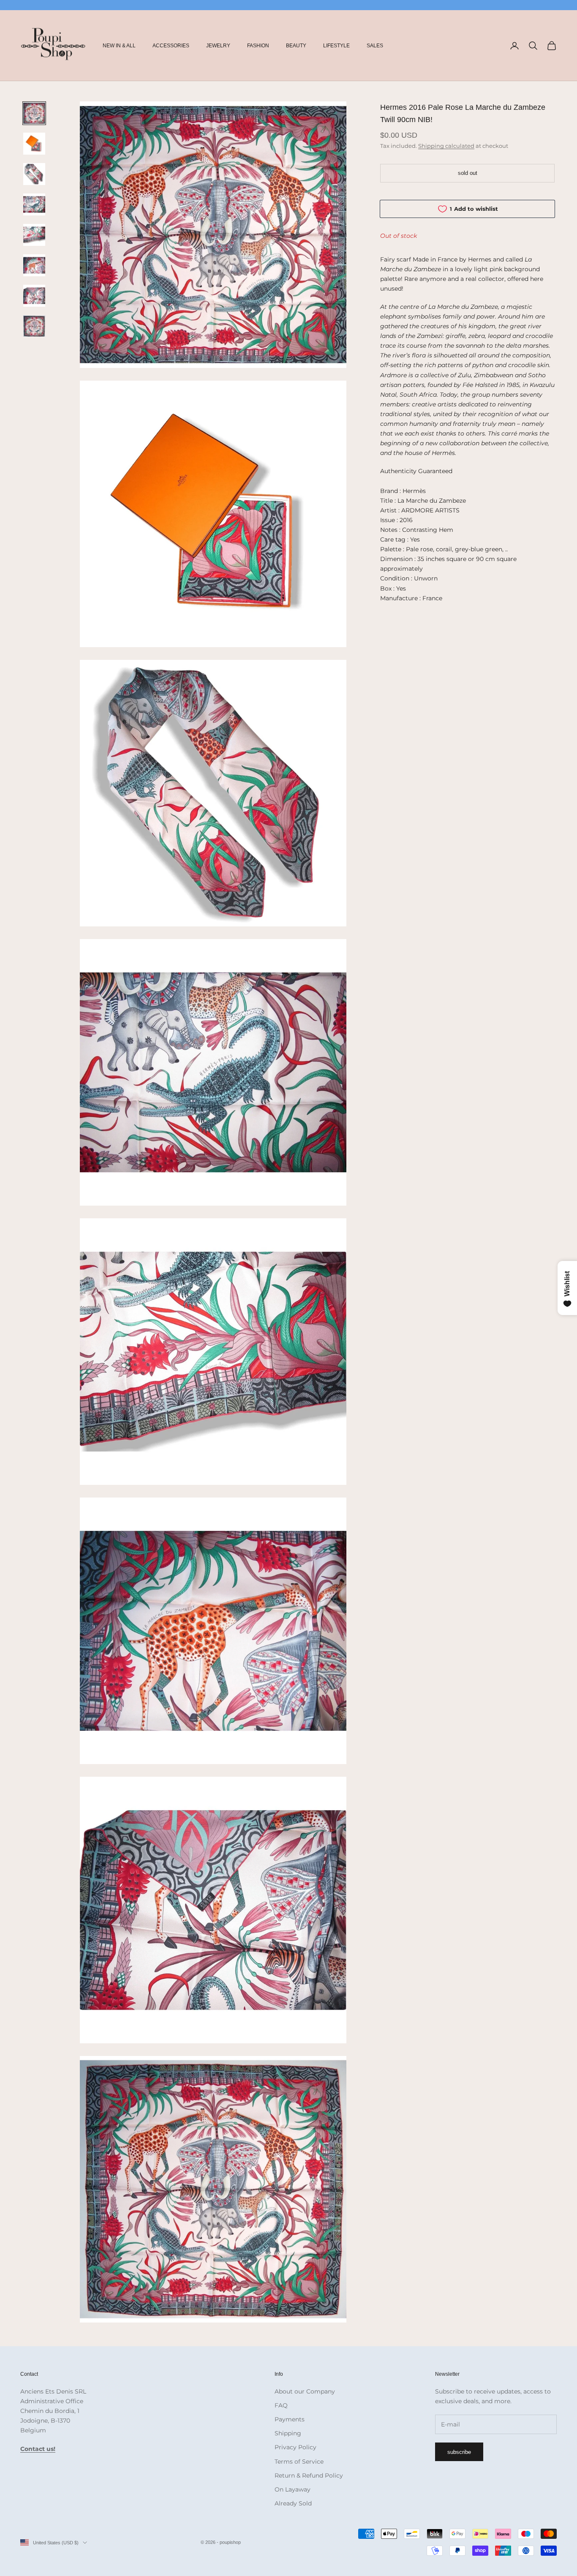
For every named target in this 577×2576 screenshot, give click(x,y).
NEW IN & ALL (119, 46)
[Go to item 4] (34, 204)
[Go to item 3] (34, 174)
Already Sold (293, 2503)
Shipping (288, 2433)
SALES (375, 46)
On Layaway (293, 2489)
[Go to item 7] (34, 296)
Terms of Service (299, 2462)
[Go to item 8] (34, 326)
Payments (290, 2419)
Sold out (468, 173)
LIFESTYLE (336, 46)
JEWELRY (218, 46)
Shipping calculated (446, 145)
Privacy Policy (295, 2447)
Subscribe (459, 2452)
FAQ (281, 2405)
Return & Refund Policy (309, 2475)
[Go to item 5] (34, 235)
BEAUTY (296, 46)
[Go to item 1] (34, 113)
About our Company (305, 2391)
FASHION (258, 46)
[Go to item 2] (34, 144)
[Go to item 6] (34, 265)
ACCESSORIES (171, 46)
